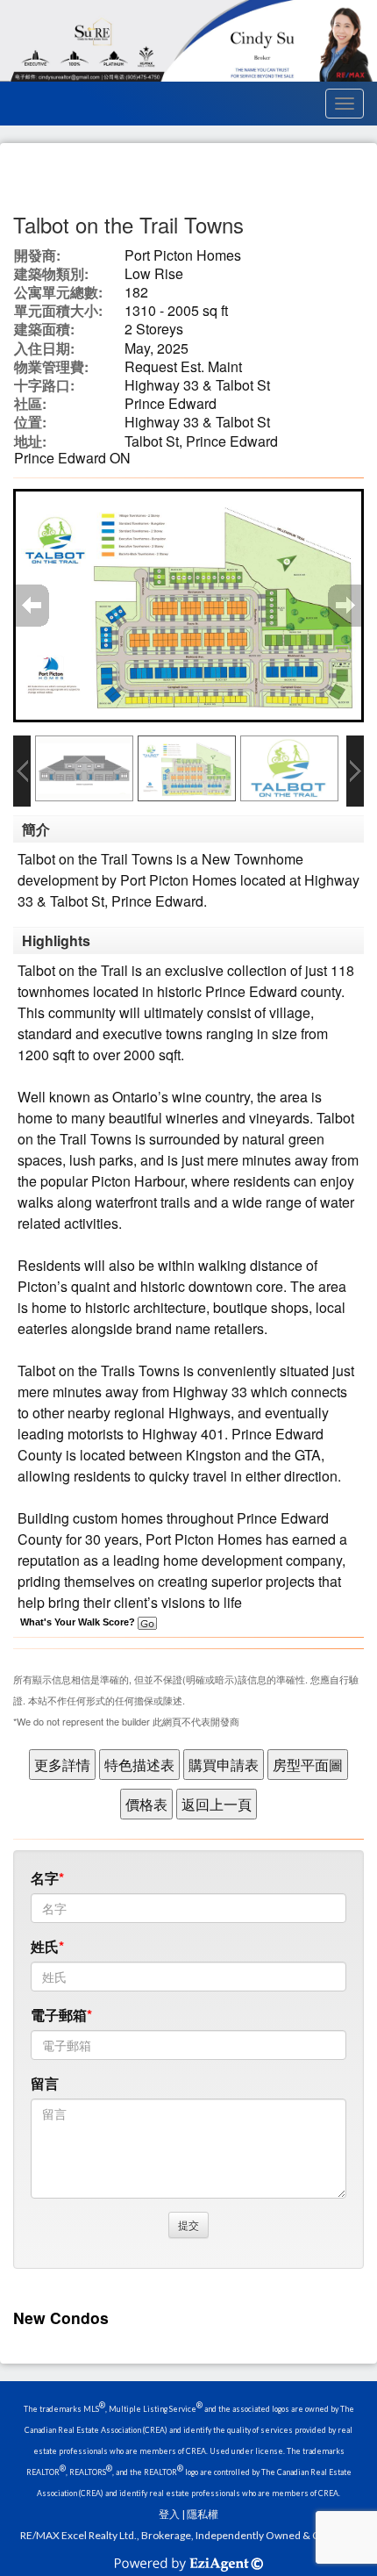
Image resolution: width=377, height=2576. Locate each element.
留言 (45, 2083)
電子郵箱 (59, 2015)
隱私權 (203, 2514)
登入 (169, 2514)
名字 (45, 1878)
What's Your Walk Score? (79, 1622)
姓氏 (45, 1946)
